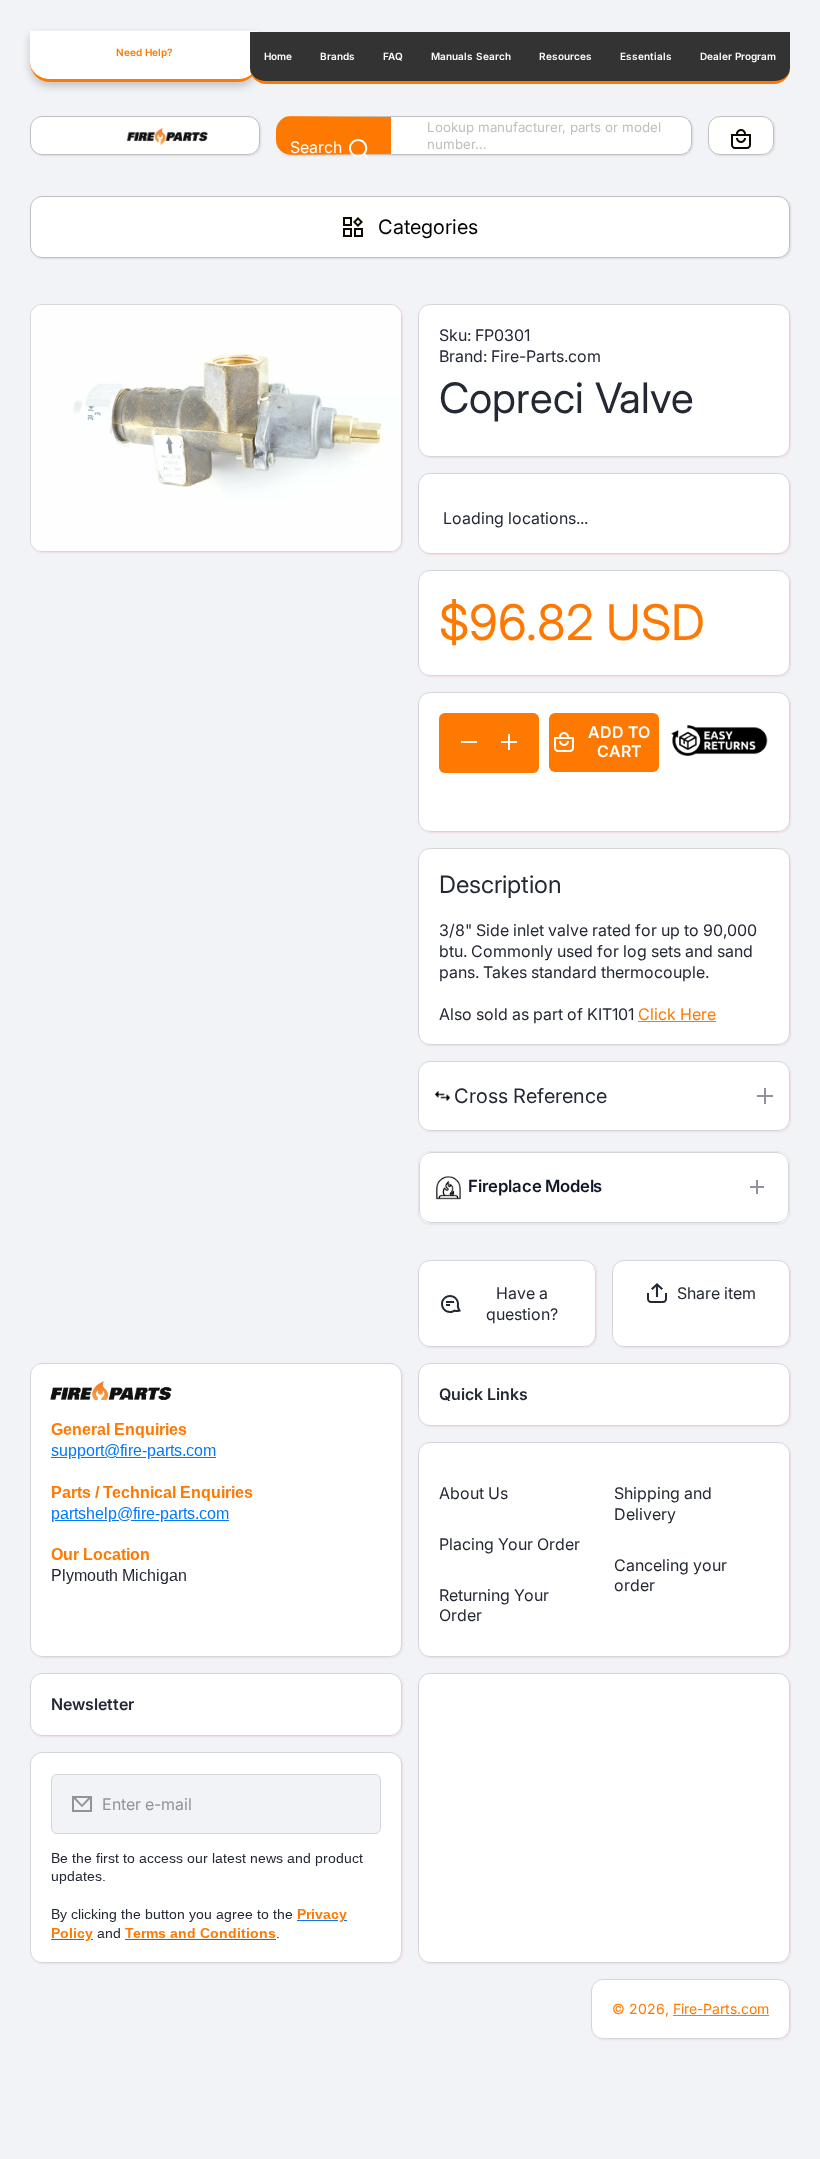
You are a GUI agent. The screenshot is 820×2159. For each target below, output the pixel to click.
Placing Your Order (509, 1544)
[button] (741, 139)
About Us (473, 1493)
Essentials (646, 56)
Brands (337, 56)
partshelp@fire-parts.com (140, 1513)
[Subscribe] (353, 1804)
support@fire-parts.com (133, 1450)
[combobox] (484, 136)
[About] (216, 1382)
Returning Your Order (494, 1605)
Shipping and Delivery (663, 1503)
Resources (565, 56)
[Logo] (145, 136)
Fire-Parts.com (721, 2008)
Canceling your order (670, 1575)
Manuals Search (471, 56)
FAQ (393, 56)
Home (278, 56)
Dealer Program (738, 56)
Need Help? (144, 52)
